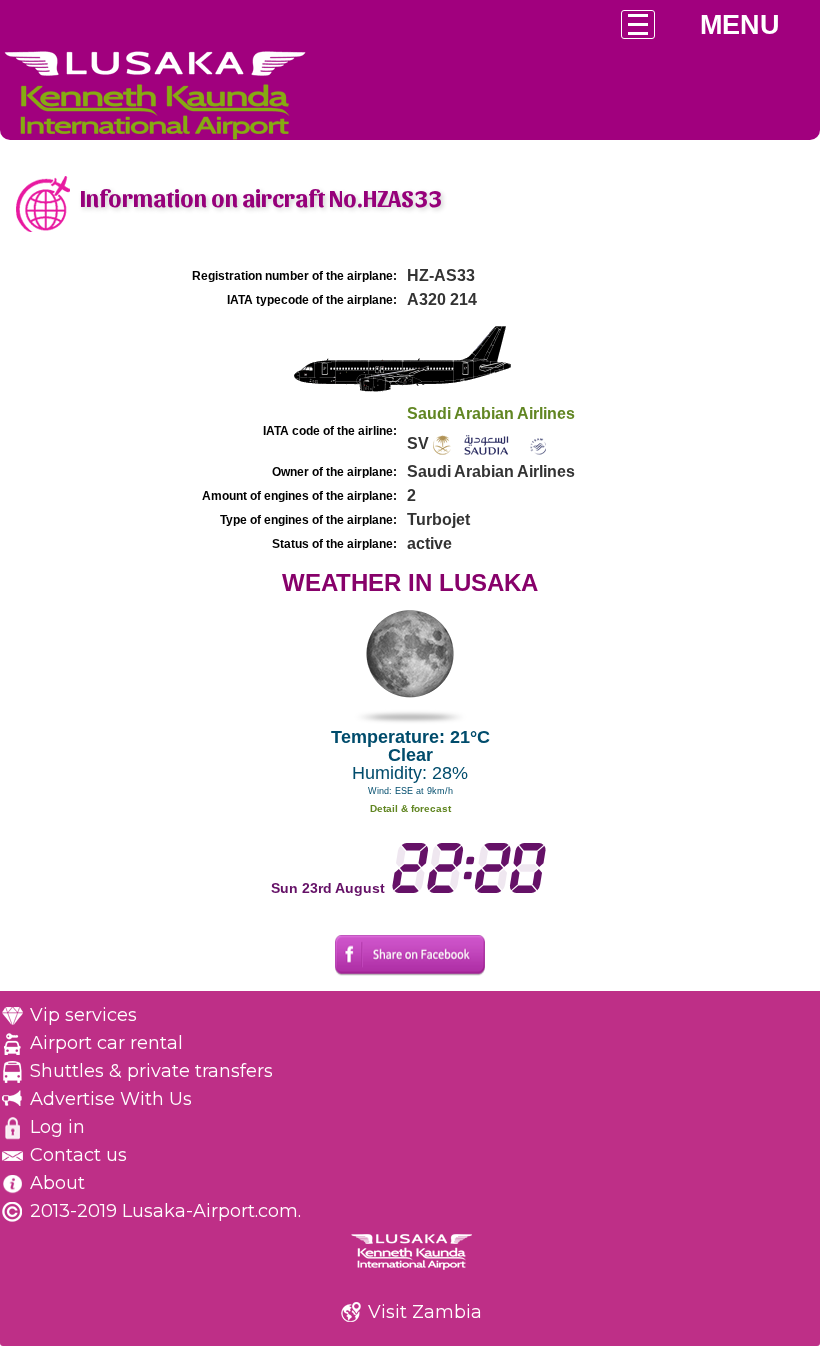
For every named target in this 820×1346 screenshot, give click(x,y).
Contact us (78, 1155)
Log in (57, 1127)
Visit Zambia (425, 1312)
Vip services (83, 1015)
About (57, 1183)
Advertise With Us (111, 1099)
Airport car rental (106, 1043)
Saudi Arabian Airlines (491, 413)
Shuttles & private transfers (151, 1071)
